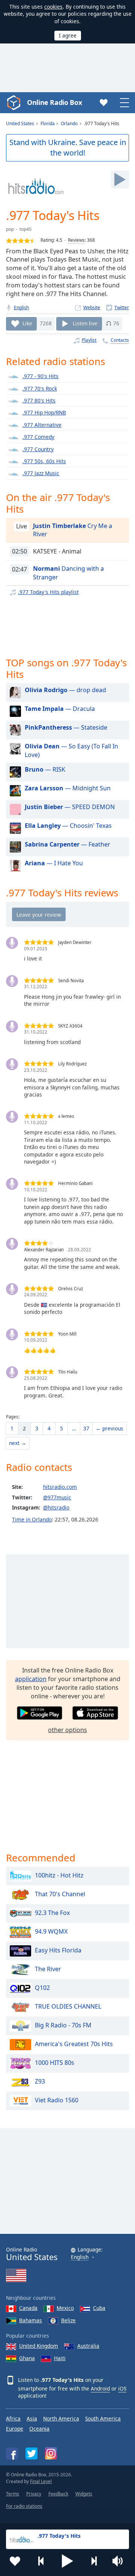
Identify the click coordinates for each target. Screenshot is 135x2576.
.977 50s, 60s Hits (44, 461)
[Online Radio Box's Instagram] (51, 2453)
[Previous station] (41, 2561)
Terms (13, 2494)
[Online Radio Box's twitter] (31, 2453)
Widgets (84, 2494)
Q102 (42, 1988)
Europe (15, 2429)
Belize (68, 2320)
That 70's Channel (60, 1894)
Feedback (58, 2494)
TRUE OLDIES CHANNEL (68, 2006)
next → (18, 1443)
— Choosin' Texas (68, 826)
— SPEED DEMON (70, 807)
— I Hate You (54, 863)
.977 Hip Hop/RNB (44, 412)
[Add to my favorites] (15, 2561)
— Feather (67, 844)
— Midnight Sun (68, 788)
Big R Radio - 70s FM (63, 2025)
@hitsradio (56, 1507)
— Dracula (60, 709)
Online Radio (32, 2254)
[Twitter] (118, 307)
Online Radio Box (54, 102)
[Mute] (120, 2561)
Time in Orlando (32, 1519)
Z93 (40, 2081)
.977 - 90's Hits (40, 376)
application (31, 1679)
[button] (67, 2561)
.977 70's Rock (40, 388)
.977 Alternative (42, 425)
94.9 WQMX (51, 1931)
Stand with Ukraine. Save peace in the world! (68, 148)
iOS (122, 2388)
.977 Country (38, 449)
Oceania (39, 2429)
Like (27, 323)
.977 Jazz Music (41, 473)
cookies (53, 7)
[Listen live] (120, 180)
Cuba (99, 2308)
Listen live (85, 323)
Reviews (76, 240)
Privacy (34, 2494)
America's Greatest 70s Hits (74, 2044)
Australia (88, 2346)
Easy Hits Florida (58, 1950)
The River (48, 1969)
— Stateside (66, 727)
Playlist (89, 340)
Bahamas (31, 2320)
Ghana (27, 2358)
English (21, 307)
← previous (109, 1428)
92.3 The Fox (52, 1913)
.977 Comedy (38, 437)
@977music (57, 1497)
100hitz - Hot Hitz (59, 1875)
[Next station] (94, 2561)
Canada (28, 2308)
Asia (32, 2418)
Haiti (60, 2358)
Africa (13, 2418)
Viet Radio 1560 (57, 2100)
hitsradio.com (60, 1487)
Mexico (65, 2308)
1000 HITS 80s (55, 2063)
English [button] (80, 2257)
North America (61, 2418)
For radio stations (24, 2506)
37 (86, 1428)
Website (92, 307)
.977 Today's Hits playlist (48, 592)
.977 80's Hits (39, 400)
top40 (25, 229)
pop (10, 229)
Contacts (120, 340)
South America (103, 2418)
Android (100, 2388)
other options (67, 1730)
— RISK (45, 769)
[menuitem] (12, 1429)
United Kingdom (39, 2346)
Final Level (41, 2481)
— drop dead (65, 690)
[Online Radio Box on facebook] (12, 2453)
